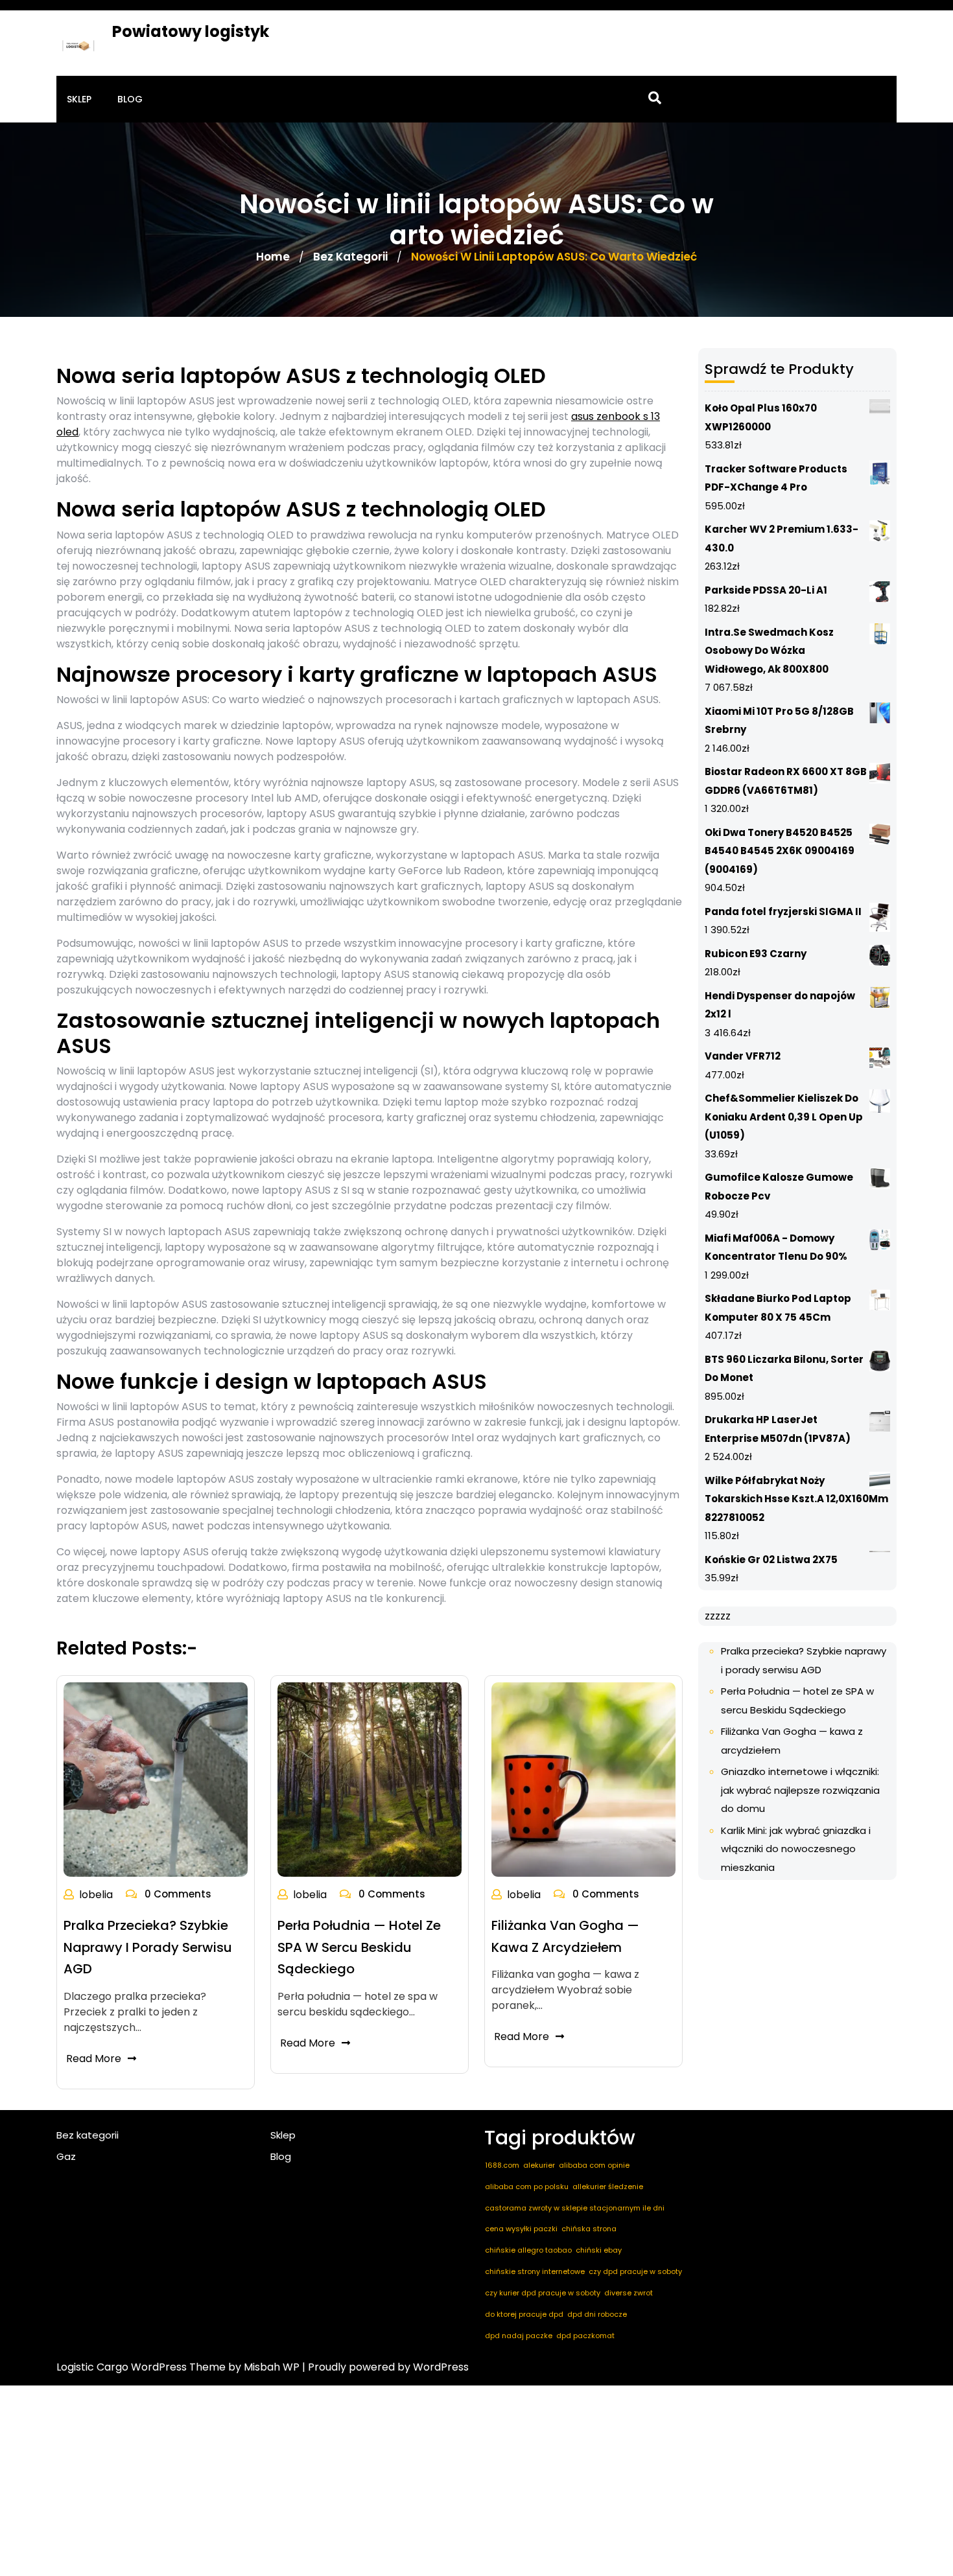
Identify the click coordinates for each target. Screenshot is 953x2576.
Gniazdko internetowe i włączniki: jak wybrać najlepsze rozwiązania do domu (800, 1790)
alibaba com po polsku (527, 2187)
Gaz (66, 2156)
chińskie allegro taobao (528, 2250)
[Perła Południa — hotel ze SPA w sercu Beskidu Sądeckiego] (370, 1779)
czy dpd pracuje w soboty (635, 2271)
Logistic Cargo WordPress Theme (141, 2367)
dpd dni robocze (597, 2314)
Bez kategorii (350, 257)
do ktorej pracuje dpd (524, 2314)
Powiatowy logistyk (191, 31)
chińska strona (589, 2229)
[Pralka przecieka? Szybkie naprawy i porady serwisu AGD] (156, 1779)
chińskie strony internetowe (535, 2271)
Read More (94, 2059)
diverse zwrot (629, 2293)
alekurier (539, 2165)
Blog (130, 99)
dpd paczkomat (585, 2336)
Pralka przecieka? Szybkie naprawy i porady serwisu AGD (148, 1947)
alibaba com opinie (594, 2165)
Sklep (79, 99)
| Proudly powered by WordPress (385, 2367)
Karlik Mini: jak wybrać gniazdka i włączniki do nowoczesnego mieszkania (796, 1849)
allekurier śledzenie (608, 2187)
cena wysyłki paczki (521, 2229)
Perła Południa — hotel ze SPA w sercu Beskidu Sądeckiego (359, 1947)
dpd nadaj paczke (519, 2336)
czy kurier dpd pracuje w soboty (543, 2293)
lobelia (96, 1895)
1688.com (502, 2165)
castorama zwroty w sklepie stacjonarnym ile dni (575, 2208)
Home (273, 257)
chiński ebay (599, 2250)
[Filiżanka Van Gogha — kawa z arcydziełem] (583, 1779)
